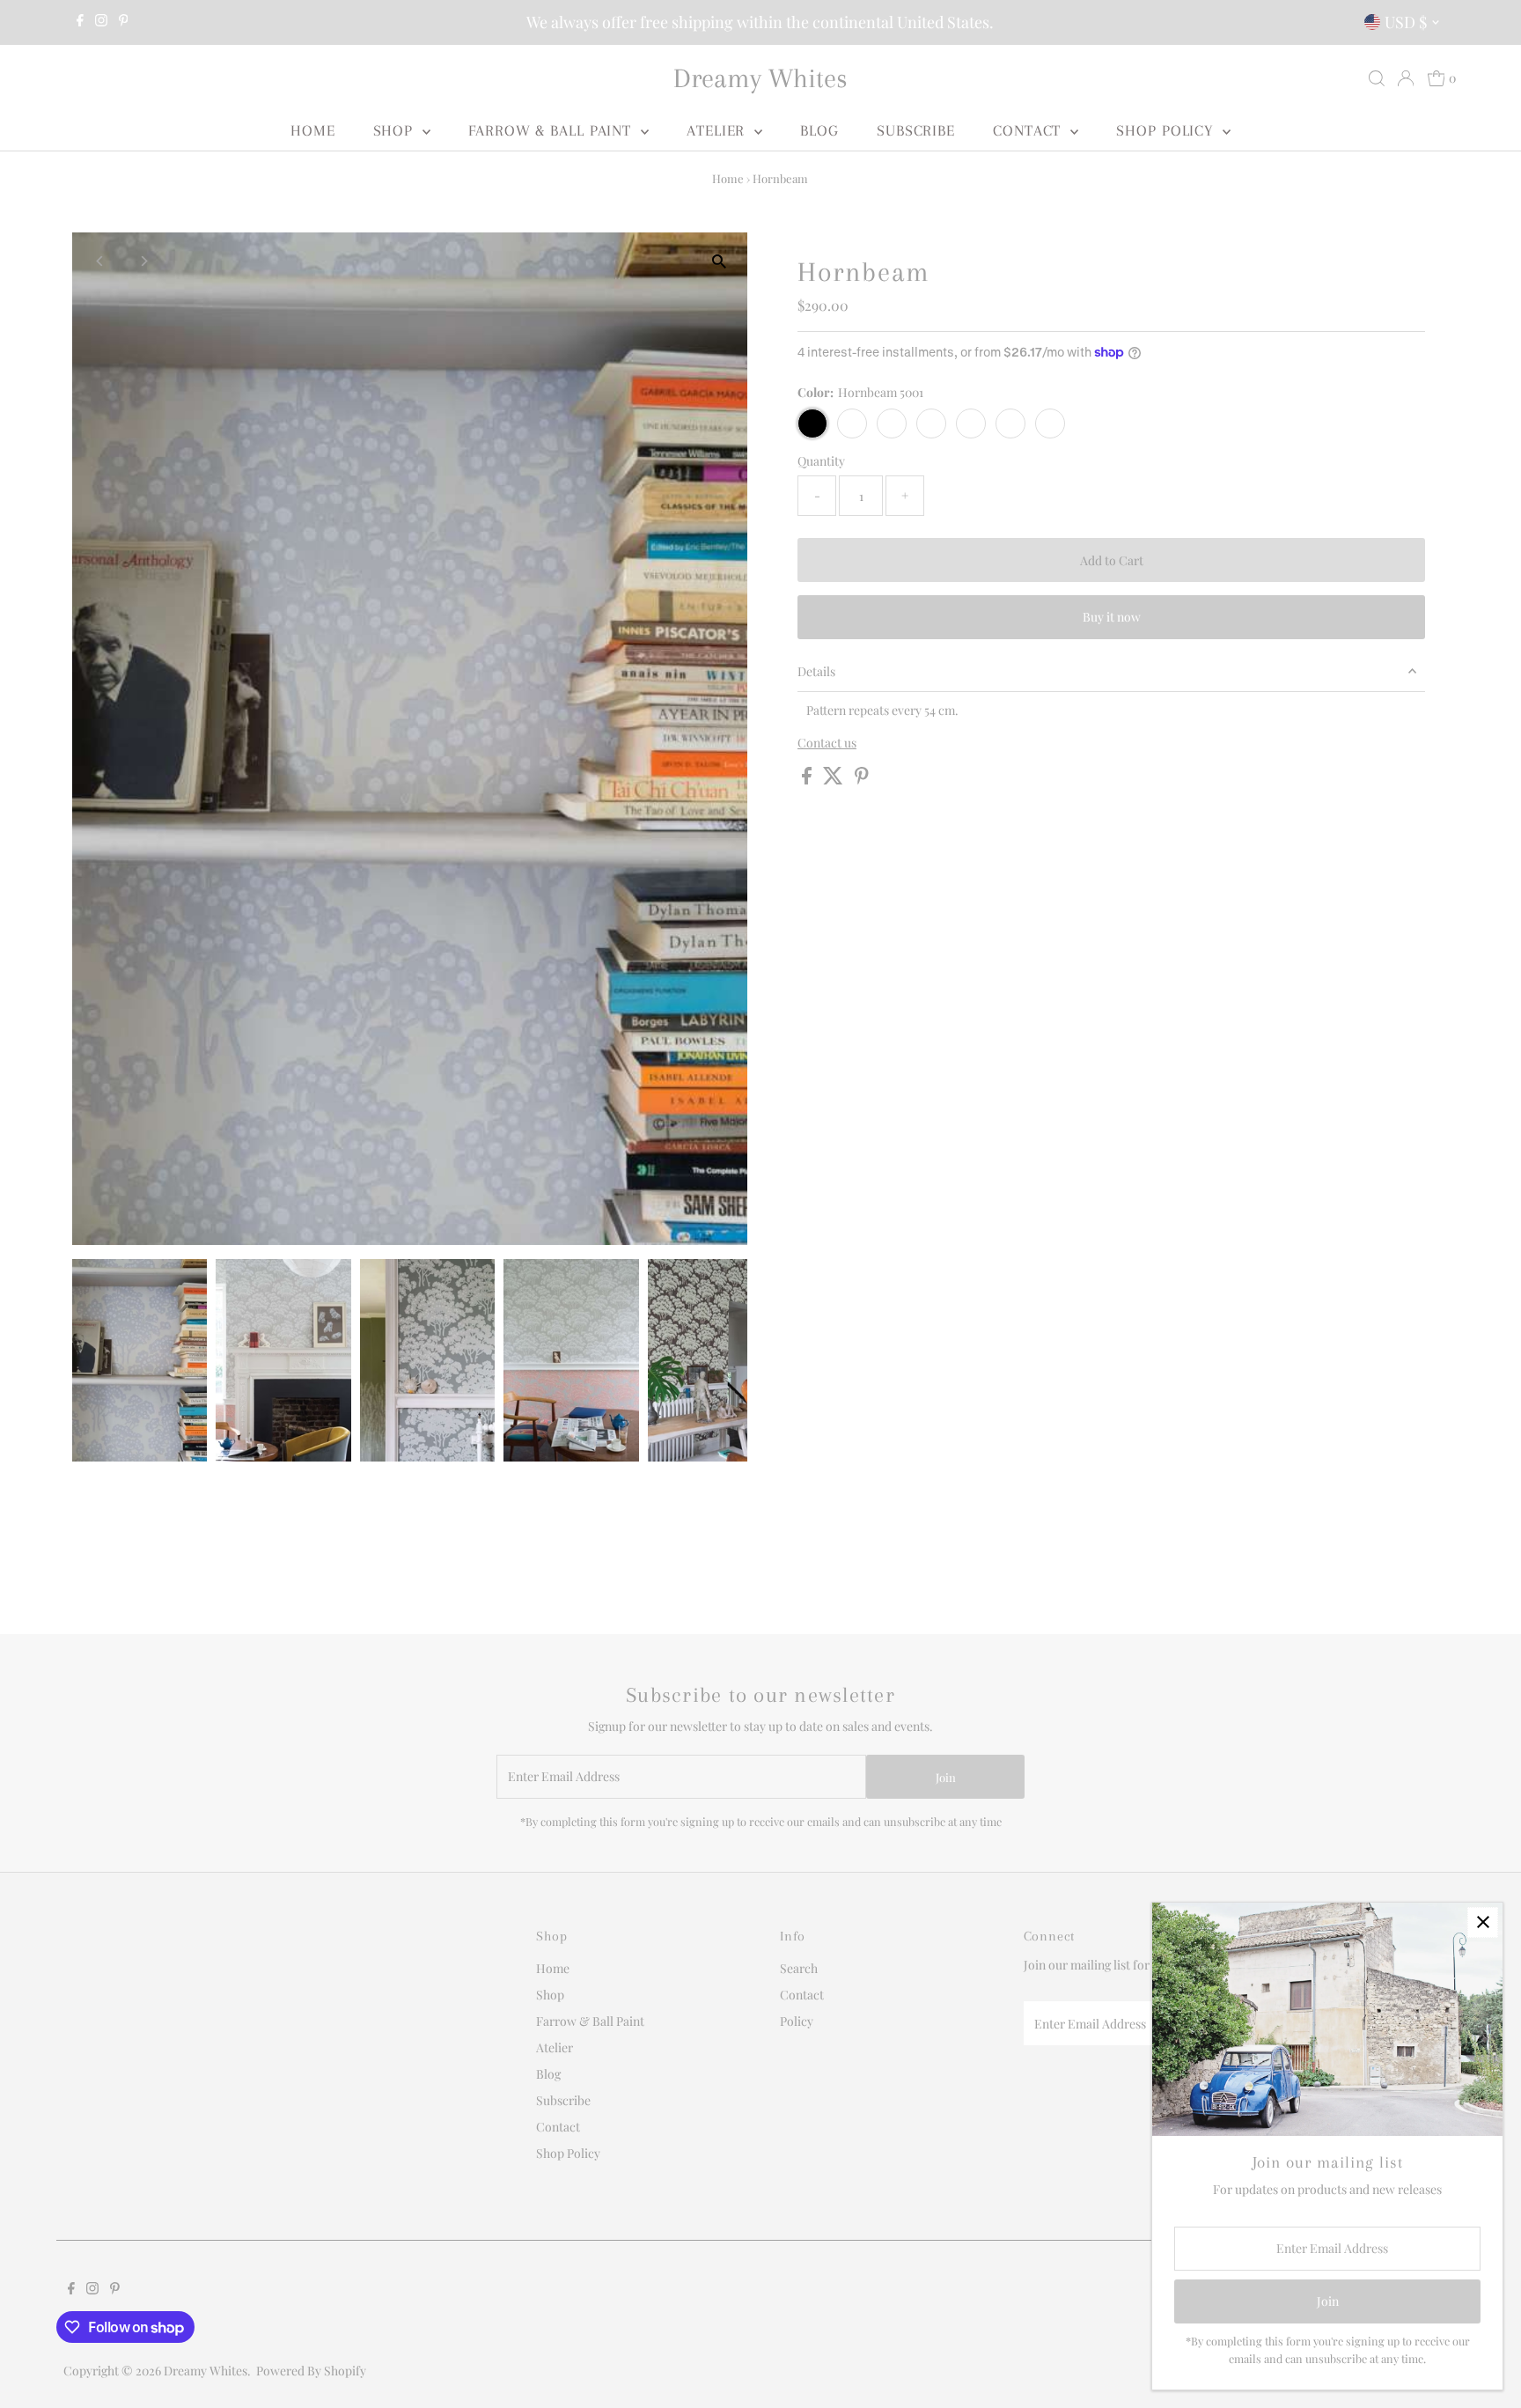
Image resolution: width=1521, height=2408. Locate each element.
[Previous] (101, 261)
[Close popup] (1483, 1922)
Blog (819, 130)
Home (313, 130)
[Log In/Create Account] (1406, 78)
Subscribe (916, 130)
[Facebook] (80, 22)
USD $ (1406, 22)
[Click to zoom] (719, 261)
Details (816, 671)
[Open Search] (1377, 78)
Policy (797, 2021)
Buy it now (1112, 617)
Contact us (827, 743)
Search (799, 1968)
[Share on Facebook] (808, 780)
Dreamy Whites (760, 78)
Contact (1029, 130)
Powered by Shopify (311, 2371)
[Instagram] (101, 22)
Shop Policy (1167, 130)
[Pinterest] (124, 22)
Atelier (718, 130)
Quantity (821, 461)
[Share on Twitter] (834, 780)
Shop (396, 130)
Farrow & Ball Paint (552, 130)
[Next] (144, 261)
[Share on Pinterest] (862, 780)
